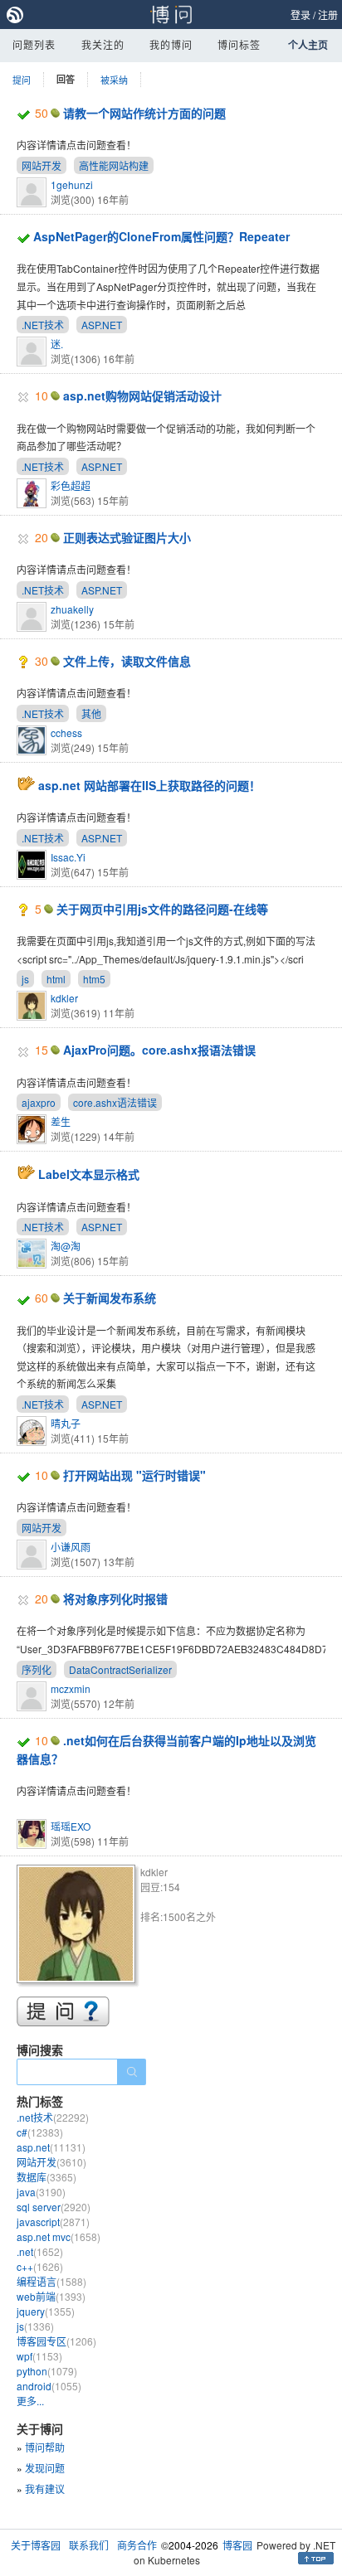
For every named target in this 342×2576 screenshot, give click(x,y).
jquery (46, 2311)
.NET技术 (43, 325)
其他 (91, 713)
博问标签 (239, 44)
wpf (39, 2356)
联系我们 (89, 2545)
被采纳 (114, 80)
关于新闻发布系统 (110, 1298)
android (49, 2386)
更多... (30, 2401)
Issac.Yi (68, 857)
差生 (61, 1121)
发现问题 (45, 2468)
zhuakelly (72, 609)
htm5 (94, 979)
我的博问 (171, 44)
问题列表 (34, 44)
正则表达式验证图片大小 (127, 537)
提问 (22, 80)
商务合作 (137, 2545)
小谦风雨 (71, 1547)
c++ (40, 2266)
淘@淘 (66, 1246)
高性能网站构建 (114, 165)
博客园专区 (56, 2341)
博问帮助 (45, 2447)
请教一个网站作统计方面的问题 (144, 113)
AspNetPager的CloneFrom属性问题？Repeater (161, 236)
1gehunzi (72, 184)
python (47, 2371)
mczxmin (71, 1688)
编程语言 (51, 2281)
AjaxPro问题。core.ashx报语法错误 (159, 1050)
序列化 (37, 1669)
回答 (66, 79)
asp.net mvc (59, 2236)
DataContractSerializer (120, 1669)
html (56, 979)
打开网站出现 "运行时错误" (134, 1475)
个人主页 (308, 45)
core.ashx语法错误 (115, 1102)
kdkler (64, 998)
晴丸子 (66, 1423)
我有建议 (45, 2489)
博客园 (237, 2545)
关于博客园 (36, 2545)
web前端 (51, 2296)
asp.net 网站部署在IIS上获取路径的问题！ (149, 785)
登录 (300, 15)
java (41, 2192)
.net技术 (53, 2117)
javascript (53, 2222)
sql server (54, 2207)
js (25, 979)
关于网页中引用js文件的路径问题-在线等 (162, 909)
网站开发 (42, 165)
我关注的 (103, 44)
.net (40, 2251)
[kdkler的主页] (78, 1926)
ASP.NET (102, 325)
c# (40, 2132)
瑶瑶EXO (71, 1826)
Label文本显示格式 (89, 1174)
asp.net (51, 2147)
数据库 (46, 2177)
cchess (66, 733)
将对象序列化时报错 (115, 1598)
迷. (57, 344)
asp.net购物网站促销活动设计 (142, 395)
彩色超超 (71, 485)
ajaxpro (39, 1102)
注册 (328, 15)
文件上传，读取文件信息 (127, 661)
